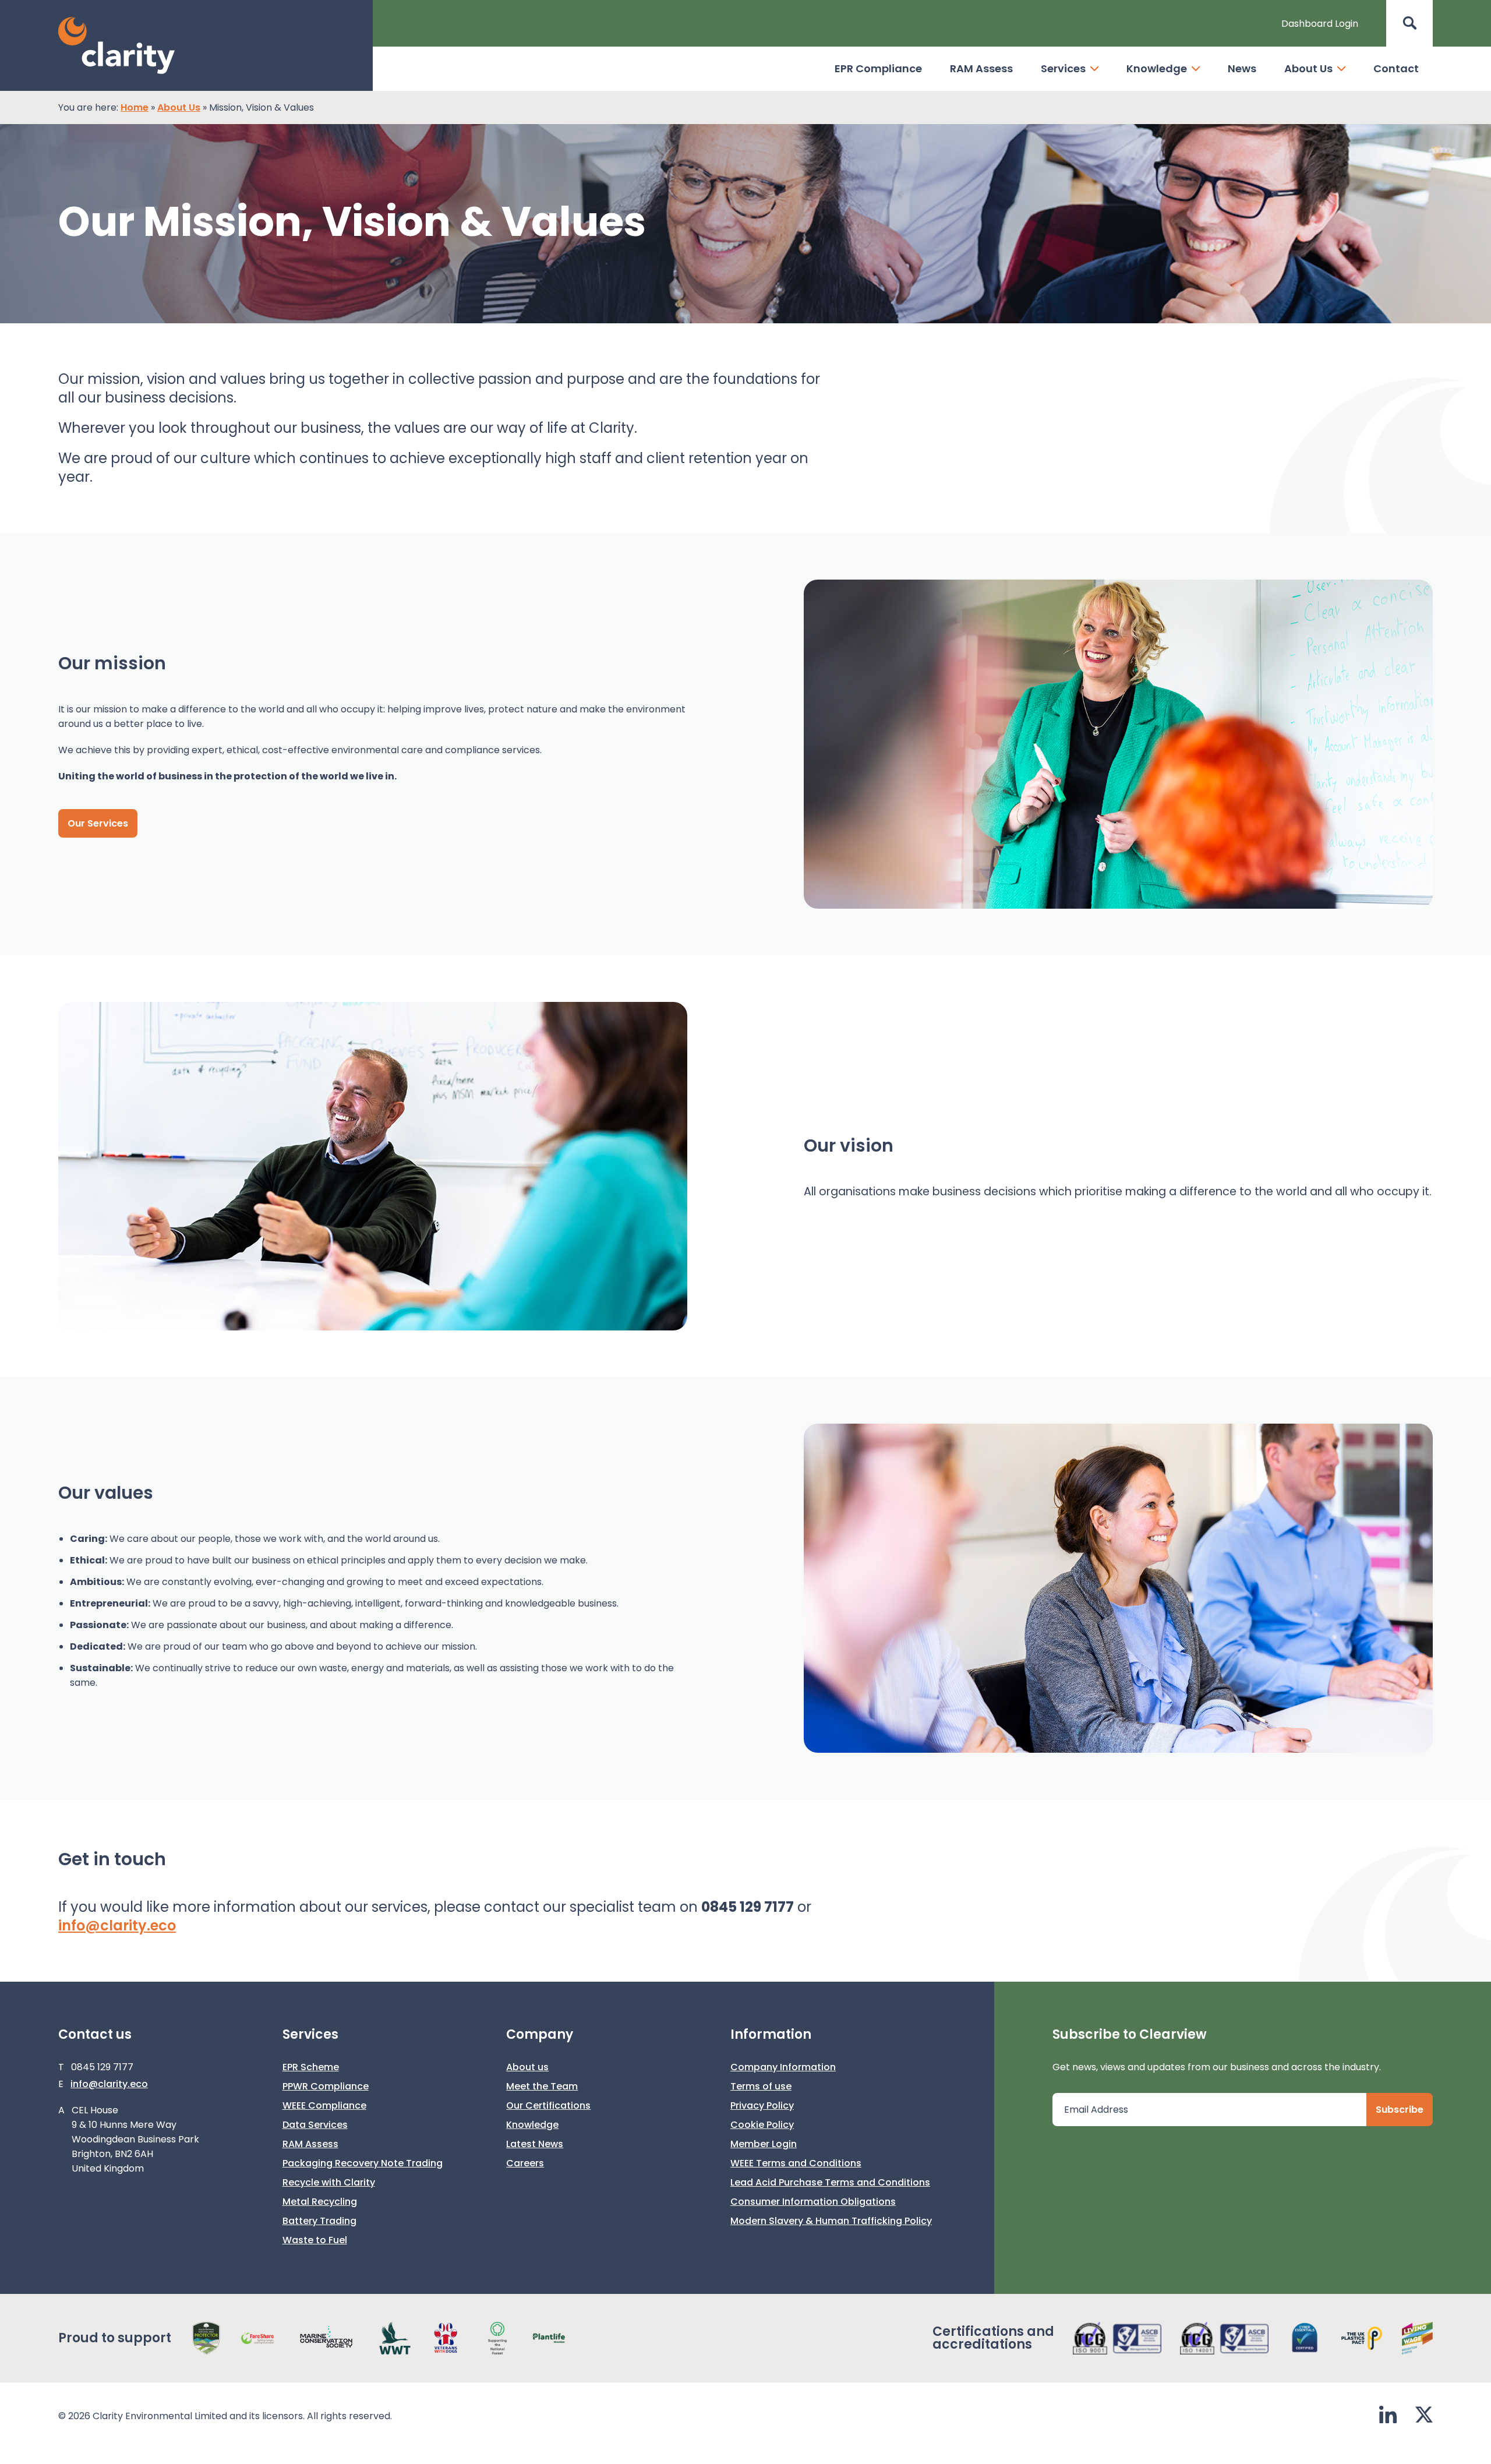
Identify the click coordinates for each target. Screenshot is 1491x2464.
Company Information (783, 2067)
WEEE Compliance (324, 2105)
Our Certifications (548, 2105)
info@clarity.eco (117, 1925)
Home (135, 107)
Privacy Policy (762, 2105)
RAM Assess (981, 68)
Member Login (764, 2144)
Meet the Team (542, 2086)
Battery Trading (319, 2221)
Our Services (98, 823)
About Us (1308, 68)
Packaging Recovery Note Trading (363, 2163)
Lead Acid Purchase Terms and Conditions (830, 2182)
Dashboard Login (1320, 24)
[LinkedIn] (1388, 2416)
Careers (525, 2163)
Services (1063, 68)
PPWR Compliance (326, 2086)
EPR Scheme (311, 2067)
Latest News (535, 2144)
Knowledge (1157, 68)
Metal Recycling (320, 2202)
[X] (1424, 2416)
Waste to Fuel (315, 2240)
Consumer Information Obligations (813, 2202)
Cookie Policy (762, 2125)
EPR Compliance (878, 68)
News (1242, 68)
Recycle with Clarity (329, 2182)
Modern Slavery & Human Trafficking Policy (831, 2221)
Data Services (315, 2125)
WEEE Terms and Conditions (796, 2163)
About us (527, 2067)
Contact (1396, 68)
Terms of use (761, 2086)
